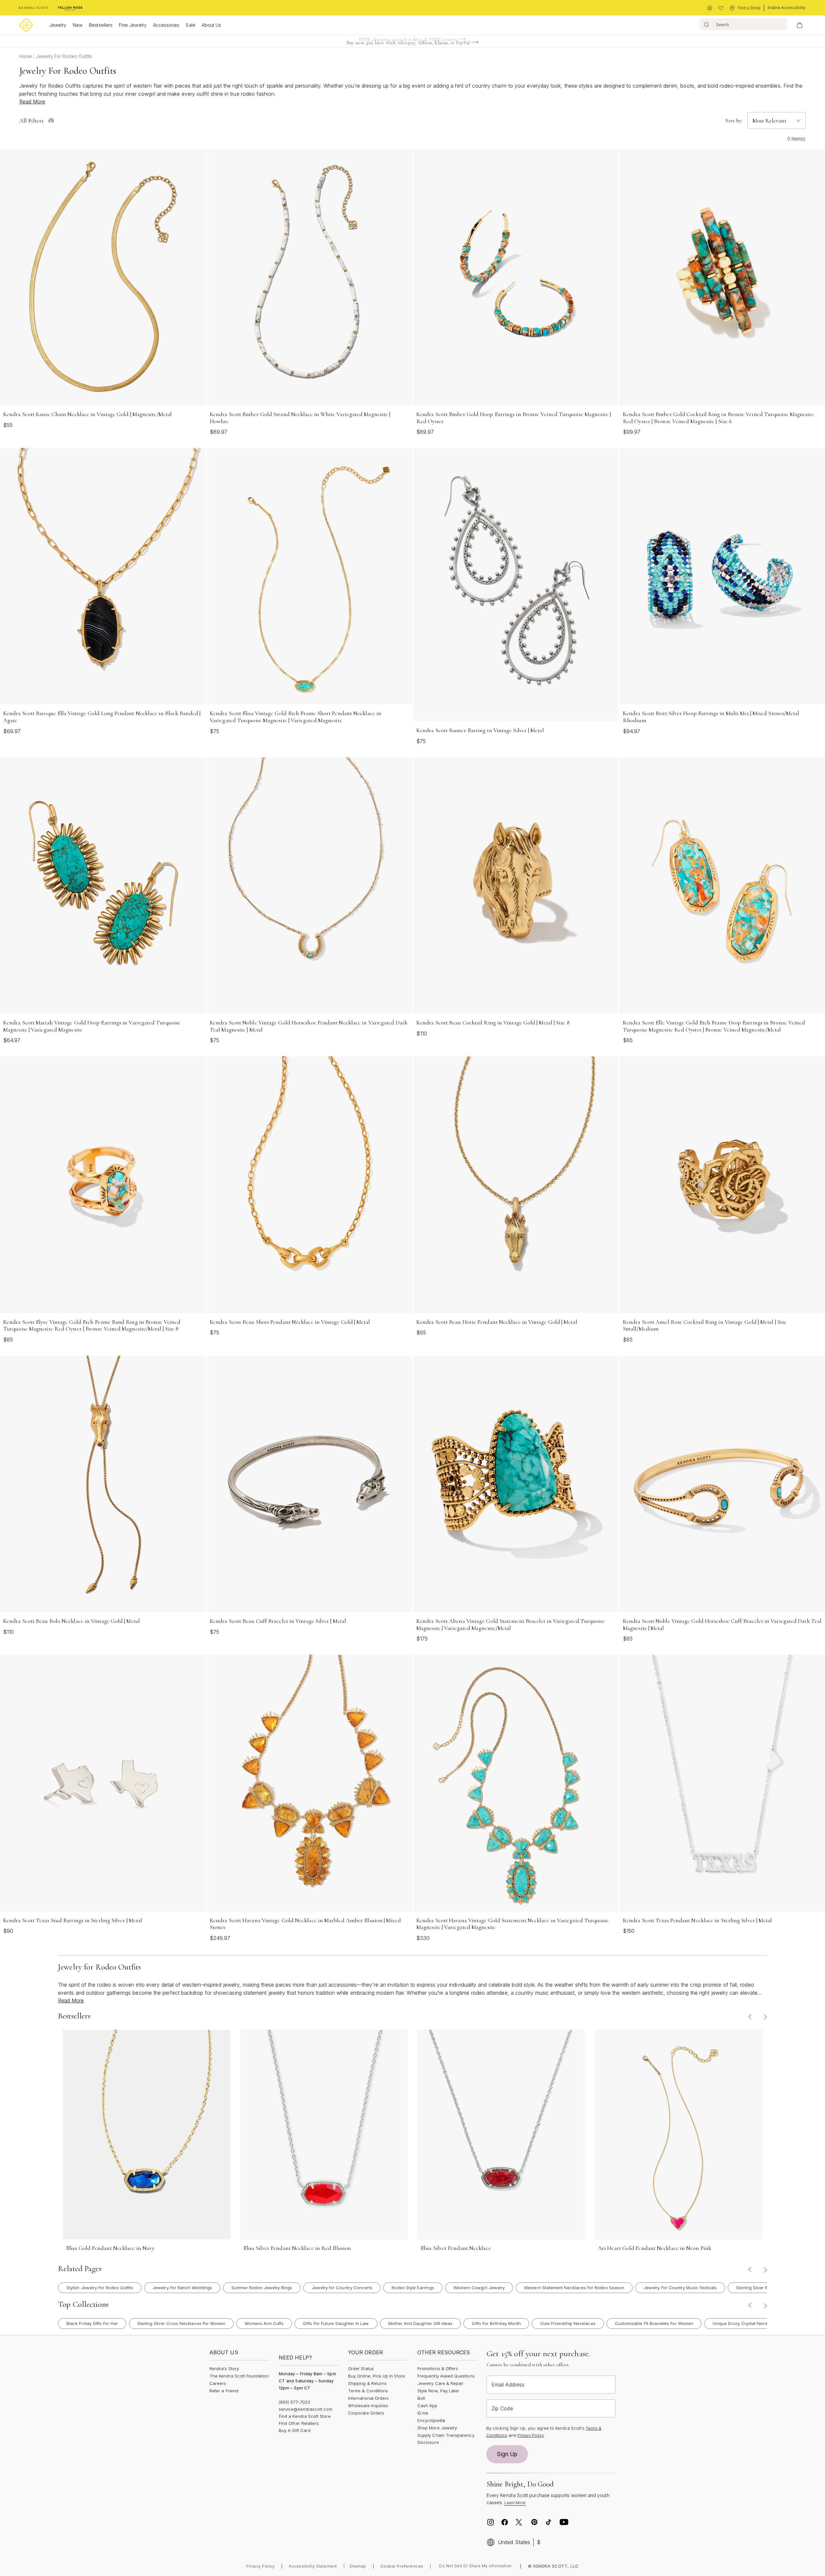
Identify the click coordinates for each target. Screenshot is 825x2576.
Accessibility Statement (313, 2566)
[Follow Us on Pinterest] (534, 2522)
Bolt (421, 2398)
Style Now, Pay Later (438, 2391)
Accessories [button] (166, 25)
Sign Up (507, 2454)
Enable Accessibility (787, 8)
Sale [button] (190, 25)
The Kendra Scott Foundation (239, 2376)
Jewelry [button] (58, 25)
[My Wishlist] (721, 8)
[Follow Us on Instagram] (490, 2522)
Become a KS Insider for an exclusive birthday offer (408, 45)
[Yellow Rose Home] (70, 8)
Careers (218, 2383)
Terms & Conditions (368, 2391)
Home (26, 56)
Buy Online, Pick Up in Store (377, 2376)
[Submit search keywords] (707, 24)
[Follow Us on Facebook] (505, 2522)
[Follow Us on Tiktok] (548, 2522)
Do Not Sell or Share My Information (475, 2566)
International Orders (368, 2398)
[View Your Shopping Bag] (800, 25)
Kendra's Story (224, 2368)
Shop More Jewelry (437, 2428)
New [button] (78, 25)
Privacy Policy (531, 2435)
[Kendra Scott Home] (34, 8)
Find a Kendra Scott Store (305, 2416)
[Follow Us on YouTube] (564, 2522)
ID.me (423, 2413)
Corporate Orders (366, 2413)
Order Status (361, 2368)
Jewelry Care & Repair (440, 2383)
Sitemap (358, 2566)
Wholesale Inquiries (368, 2406)
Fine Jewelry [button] (133, 25)
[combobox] (743, 24)
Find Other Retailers (299, 2423)
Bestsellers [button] (101, 25)
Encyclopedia (431, 2420)
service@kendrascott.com (306, 2409)
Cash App (427, 2406)
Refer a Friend (224, 2391)
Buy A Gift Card (295, 2430)
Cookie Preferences (402, 2566)
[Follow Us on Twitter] (520, 2522)
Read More (32, 102)
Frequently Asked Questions (446, 2376)
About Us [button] (212, 25)
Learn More (515, 2503)
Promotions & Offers (438, 2368)
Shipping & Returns (367, 2383)
